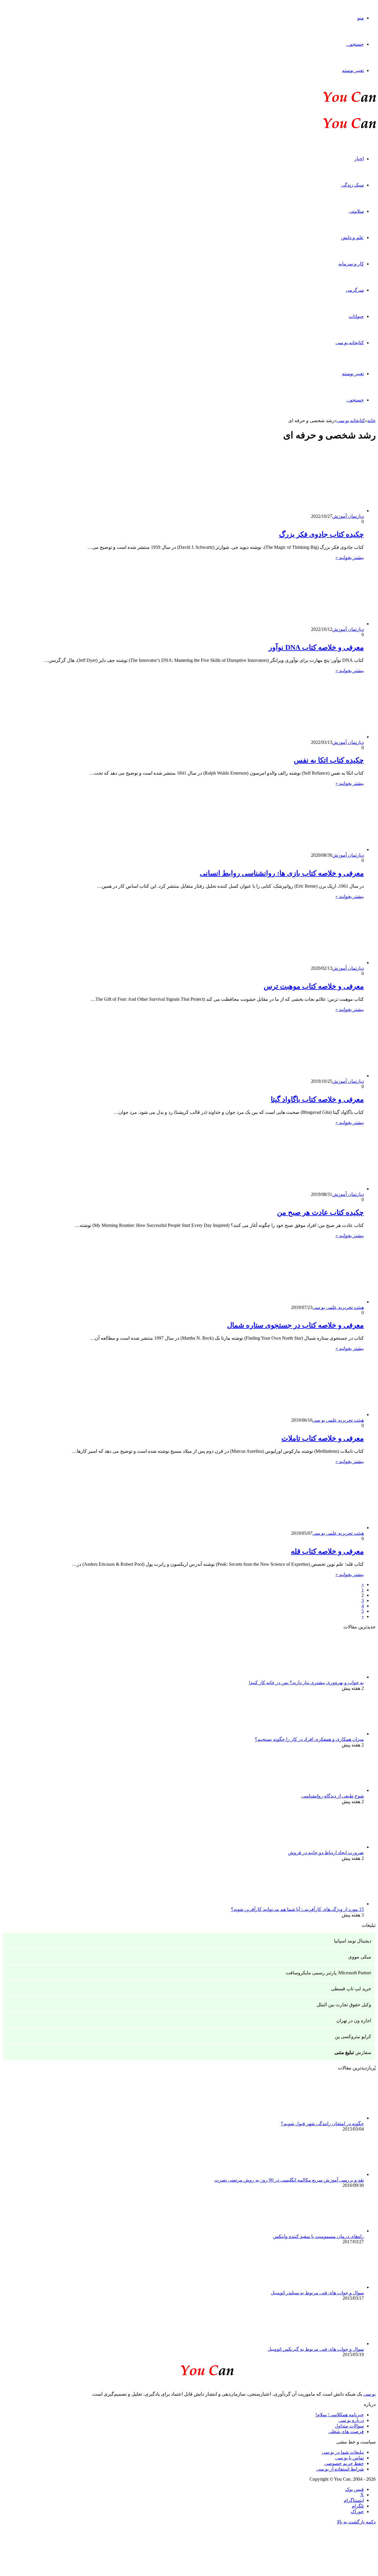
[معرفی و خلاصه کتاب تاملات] (306, 1414)
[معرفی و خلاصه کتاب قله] (306, 1528)
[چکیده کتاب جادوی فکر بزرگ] (306, 511)
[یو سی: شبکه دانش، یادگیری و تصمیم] (331, 101)
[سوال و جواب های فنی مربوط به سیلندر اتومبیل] (331, 2287)
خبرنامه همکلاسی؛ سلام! (340, 2415)
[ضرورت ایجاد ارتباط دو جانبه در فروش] (331, 1847)
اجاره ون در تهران (354, 2021)
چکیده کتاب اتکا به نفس (329, 760)
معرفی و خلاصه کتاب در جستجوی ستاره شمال (295, 1325)
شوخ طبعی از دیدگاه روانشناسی (333, 1796)
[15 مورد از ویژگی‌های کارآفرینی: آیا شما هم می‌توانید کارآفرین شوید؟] (331, 1904)
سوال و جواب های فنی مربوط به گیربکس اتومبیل (316, 2349)
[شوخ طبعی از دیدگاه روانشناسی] (331, 1790)
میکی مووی (360, 1957)
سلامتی (356, 211)
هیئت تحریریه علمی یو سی (338, 1307)
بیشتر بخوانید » (350, 558)
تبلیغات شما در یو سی (343, 2452)
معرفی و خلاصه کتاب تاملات (323, 1438)
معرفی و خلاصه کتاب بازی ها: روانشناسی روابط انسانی (282, 873)
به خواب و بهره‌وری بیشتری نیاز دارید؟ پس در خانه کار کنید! (306, 1683)
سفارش (353, 2052)
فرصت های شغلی (346, 2431)
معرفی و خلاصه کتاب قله (327, 1551)
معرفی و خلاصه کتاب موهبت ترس (314, 986)
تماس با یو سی (350, 2458)
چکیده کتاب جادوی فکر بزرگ (321, 534)
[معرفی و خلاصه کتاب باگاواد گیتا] (306, 1076)
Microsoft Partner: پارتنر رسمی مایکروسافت (328, 1973)
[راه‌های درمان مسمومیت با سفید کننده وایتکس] (331, 2231)
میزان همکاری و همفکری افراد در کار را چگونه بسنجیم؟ (309, 1739)
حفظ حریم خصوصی (344, 2463)
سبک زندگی (352, 185)
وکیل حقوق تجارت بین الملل (344, 2005)
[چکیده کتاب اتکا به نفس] (306, 737)
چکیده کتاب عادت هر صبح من (320, 1212)
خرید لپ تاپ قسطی (351, 1989)
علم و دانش (352, 237)
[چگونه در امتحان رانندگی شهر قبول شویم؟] (331, 2118)
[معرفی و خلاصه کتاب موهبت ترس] (306, 963)
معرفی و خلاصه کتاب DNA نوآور (316, 647)
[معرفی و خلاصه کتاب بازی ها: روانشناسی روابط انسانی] (306, 849)
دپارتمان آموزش (348, 516)
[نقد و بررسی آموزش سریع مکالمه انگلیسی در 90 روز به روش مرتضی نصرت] (331, 2174)
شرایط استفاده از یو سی (340, 2469)
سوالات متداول (349, 2426)
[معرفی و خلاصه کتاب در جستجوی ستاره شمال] (306, 1302)
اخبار (359, 159)
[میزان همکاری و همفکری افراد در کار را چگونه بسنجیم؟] (331, 1734)
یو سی (369, 2394)
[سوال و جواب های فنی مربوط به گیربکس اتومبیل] (331, 2344)
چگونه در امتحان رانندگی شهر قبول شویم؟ (322, 2124)
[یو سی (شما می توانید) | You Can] (189, 2369)
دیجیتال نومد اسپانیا (353, 1941)
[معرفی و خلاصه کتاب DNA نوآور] (306, 624)
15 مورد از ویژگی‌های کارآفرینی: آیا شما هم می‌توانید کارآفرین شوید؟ (297, 1909)
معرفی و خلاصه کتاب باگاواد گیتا (317, 1099)
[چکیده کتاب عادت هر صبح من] (306, 1189)
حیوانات (356, 316)
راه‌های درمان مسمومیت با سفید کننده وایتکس (318, 2236)
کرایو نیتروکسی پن (353, 2037)
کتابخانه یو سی (350, 343)
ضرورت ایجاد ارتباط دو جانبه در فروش (326, 1853)
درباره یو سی (351, 2420)
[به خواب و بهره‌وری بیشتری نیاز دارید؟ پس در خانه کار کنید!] (331, 1677)
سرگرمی (355, 290)
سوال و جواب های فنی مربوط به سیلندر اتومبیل (317, 2293)
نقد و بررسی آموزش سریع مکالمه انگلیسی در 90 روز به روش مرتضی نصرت (289, 2180)
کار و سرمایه (351, 264)
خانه (372, 421)
